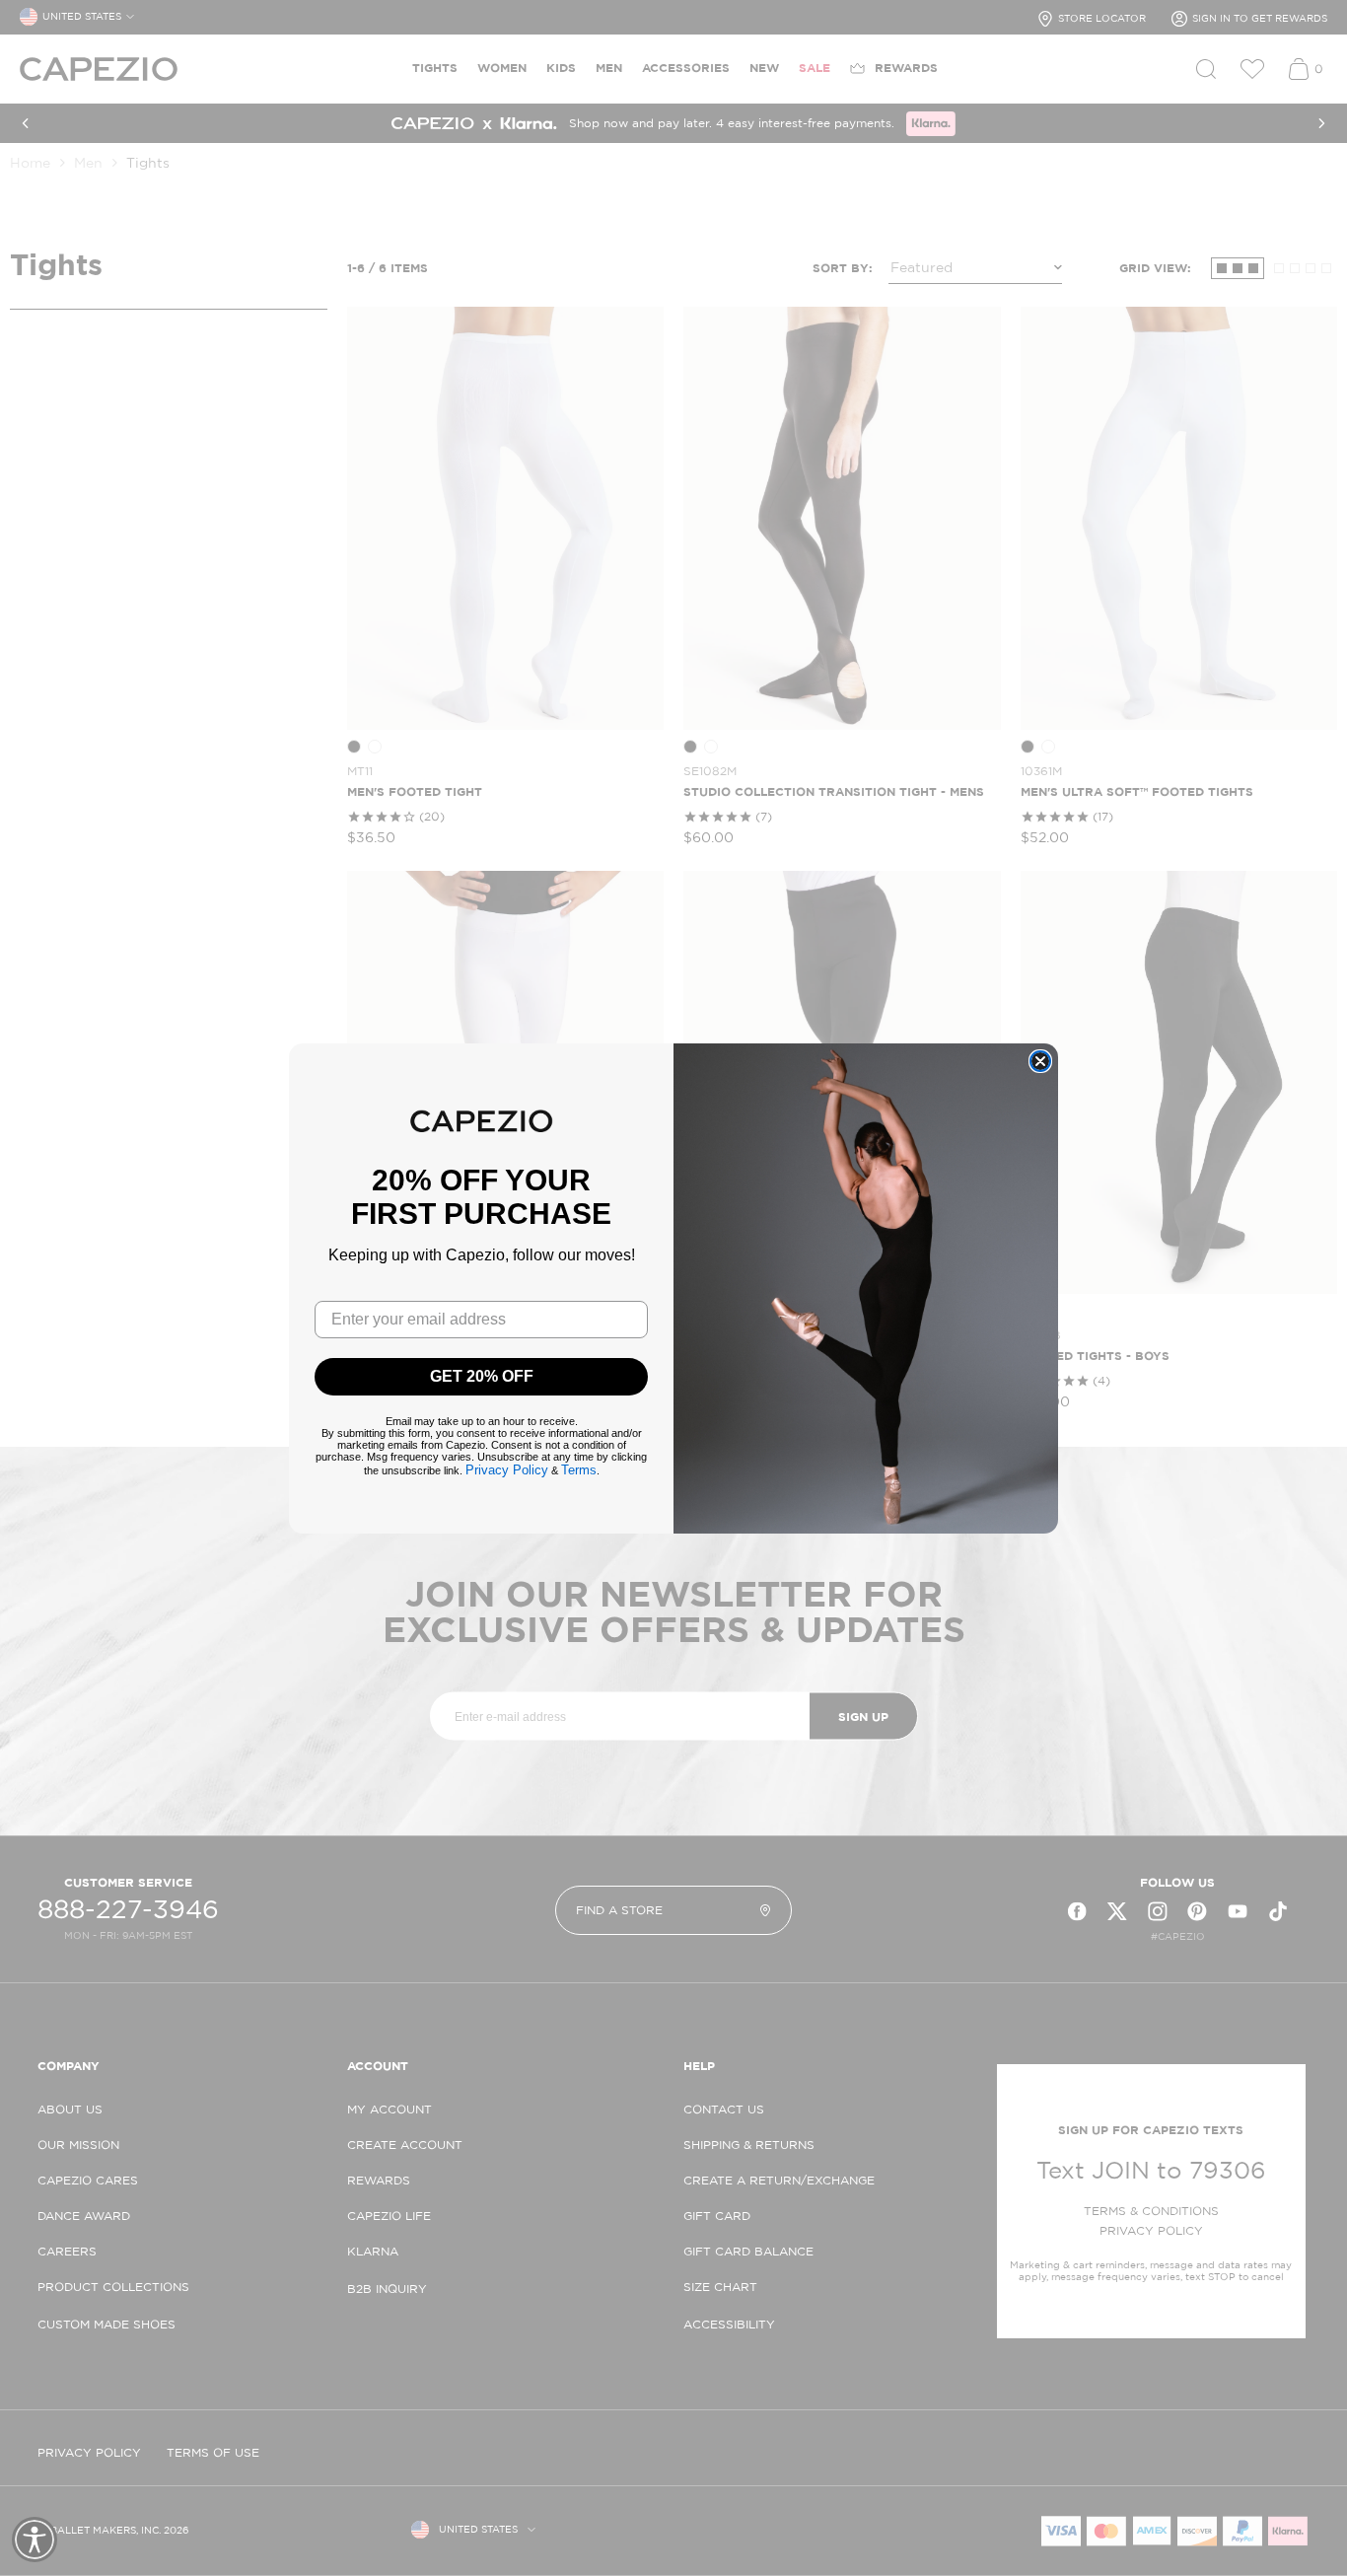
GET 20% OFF (482, 1376)
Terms (579, 1470)
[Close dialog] (1040, 1061)
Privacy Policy (507, 1470)
